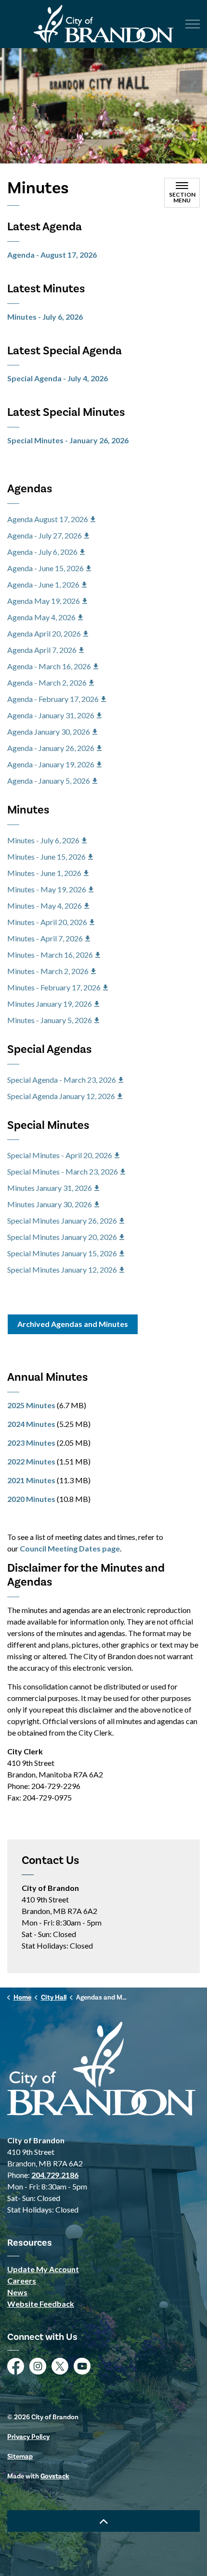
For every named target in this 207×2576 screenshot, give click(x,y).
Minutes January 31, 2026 (50, 1188)
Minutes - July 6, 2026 (45, 317)
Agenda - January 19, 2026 (51, 764)
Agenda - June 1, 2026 (43, 584)
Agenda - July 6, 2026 (42, 552)
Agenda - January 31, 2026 (51, 715)
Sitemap (20, 2457)
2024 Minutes (31, 1424)
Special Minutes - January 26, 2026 (68, 440)
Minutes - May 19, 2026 (47, 889)
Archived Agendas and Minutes (73, 1324)
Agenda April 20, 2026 (44, 633)
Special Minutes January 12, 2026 (62, 1269)
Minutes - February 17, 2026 (54, 987)
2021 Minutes (31, 1480)
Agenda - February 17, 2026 (53, 699)
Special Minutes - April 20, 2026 (60, 1155)
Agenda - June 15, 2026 (45, 568)
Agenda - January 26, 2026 (51, 748)
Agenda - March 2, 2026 (47, 682)
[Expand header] (193, 24)
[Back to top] (103, 2521)
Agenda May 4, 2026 (41, 617)
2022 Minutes (31, 1461)
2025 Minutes (31, 1405)
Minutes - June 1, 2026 (44, 873)
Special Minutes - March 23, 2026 (63, 1171)
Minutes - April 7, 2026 (45, 938)
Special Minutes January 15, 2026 (62, 1253)
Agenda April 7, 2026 (42, 650)
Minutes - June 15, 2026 (46, 857)
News (17, 2292)
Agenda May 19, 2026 (44, 601)
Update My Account (43, 2269)
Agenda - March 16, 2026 (49, 666)
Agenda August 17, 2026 (48, 519)
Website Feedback (41, 2304)
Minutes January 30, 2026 (50, 1204)
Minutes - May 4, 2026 (45, 906)
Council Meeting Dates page (70, 1548)
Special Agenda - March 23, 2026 (62, 1080)
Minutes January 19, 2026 (50, 1004)
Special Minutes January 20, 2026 (62, 1237)
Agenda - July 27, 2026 (45, 535)
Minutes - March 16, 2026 (50, 955)
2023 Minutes (31, 1443)
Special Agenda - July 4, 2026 (58, 378)
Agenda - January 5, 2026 (49, 781)
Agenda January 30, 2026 (49, 732)
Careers (22, 2281)
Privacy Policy (28, 2437)
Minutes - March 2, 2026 (48, 971)
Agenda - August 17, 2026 (52, 255)
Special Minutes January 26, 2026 (62, 1220)
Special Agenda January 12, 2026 (61, 1096)
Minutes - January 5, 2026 (50, 1020)
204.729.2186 (55, 2175)
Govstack (55, 2476)
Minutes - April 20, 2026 (47, 922)
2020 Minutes (31, 1499)
